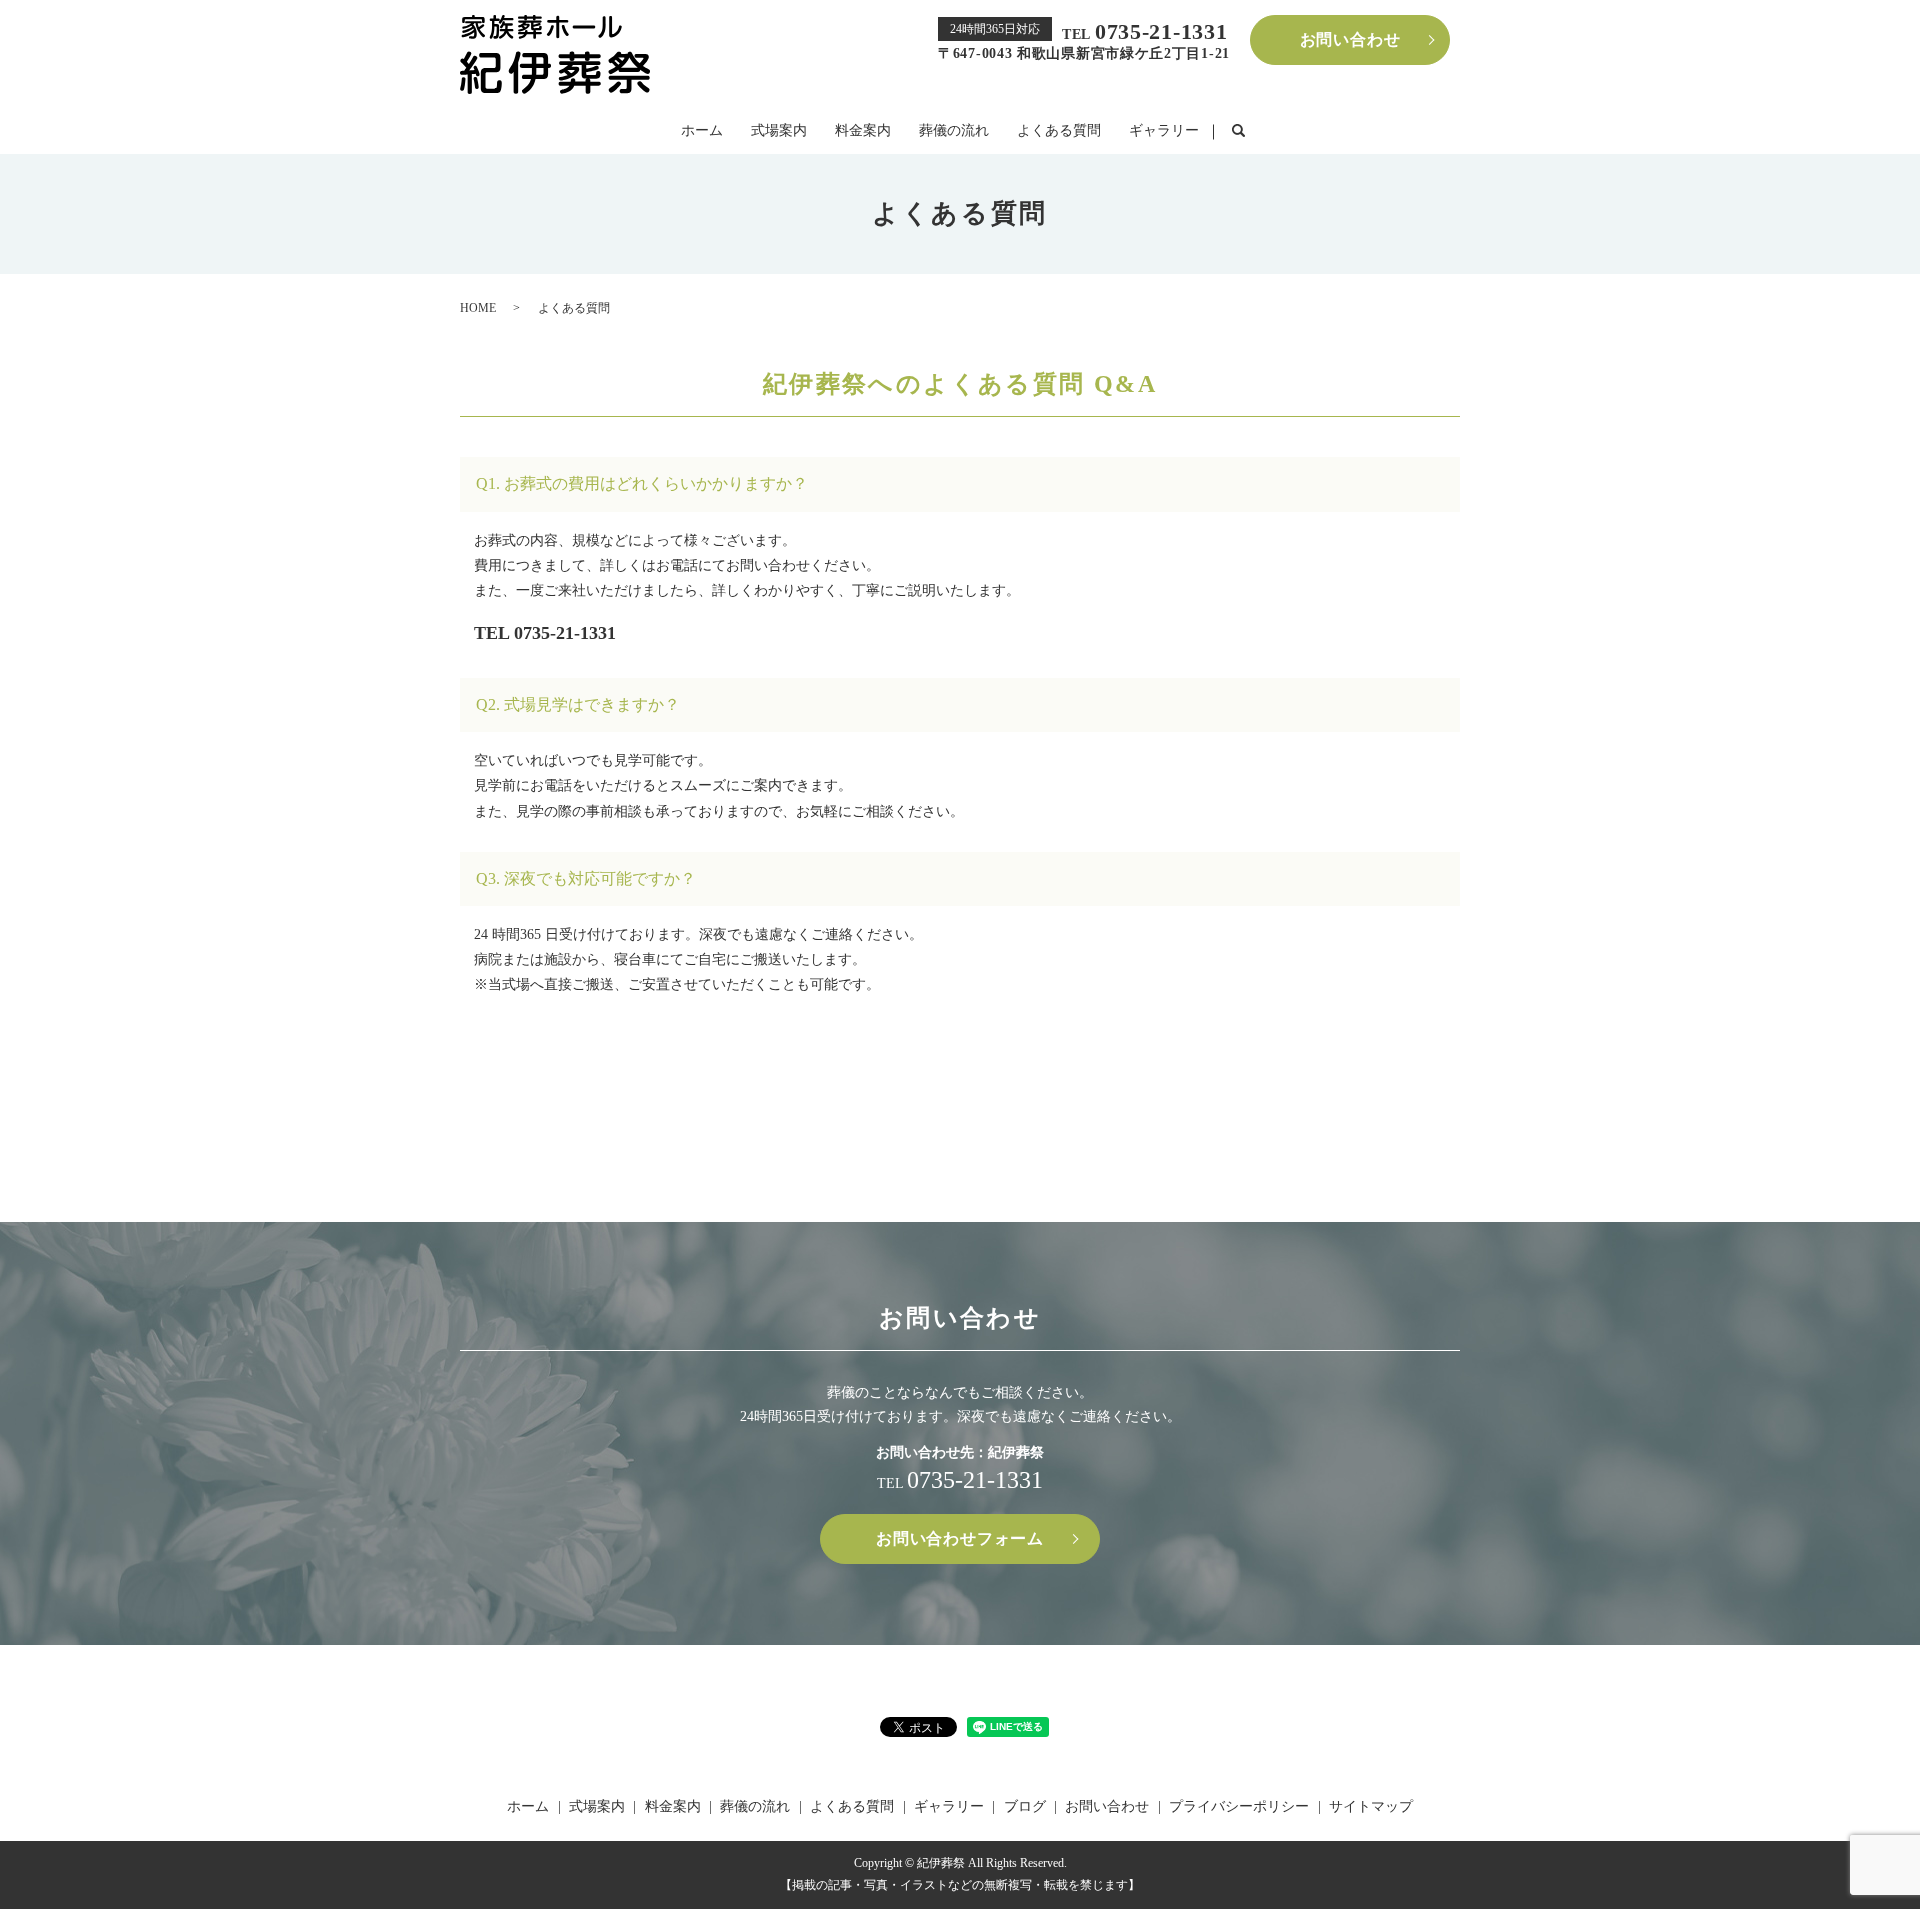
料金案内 (863, 130)
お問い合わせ (1350, 39)
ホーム (702, 130)
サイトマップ (1371, 1806)
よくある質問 (1059, 130)
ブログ (1025, 1806)
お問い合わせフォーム (960, 1538)
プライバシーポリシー (1239, 1806)
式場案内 (779, 130)
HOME (478, 308)
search (1238, 132)
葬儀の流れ (954, 130)
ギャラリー (1164, 130)
